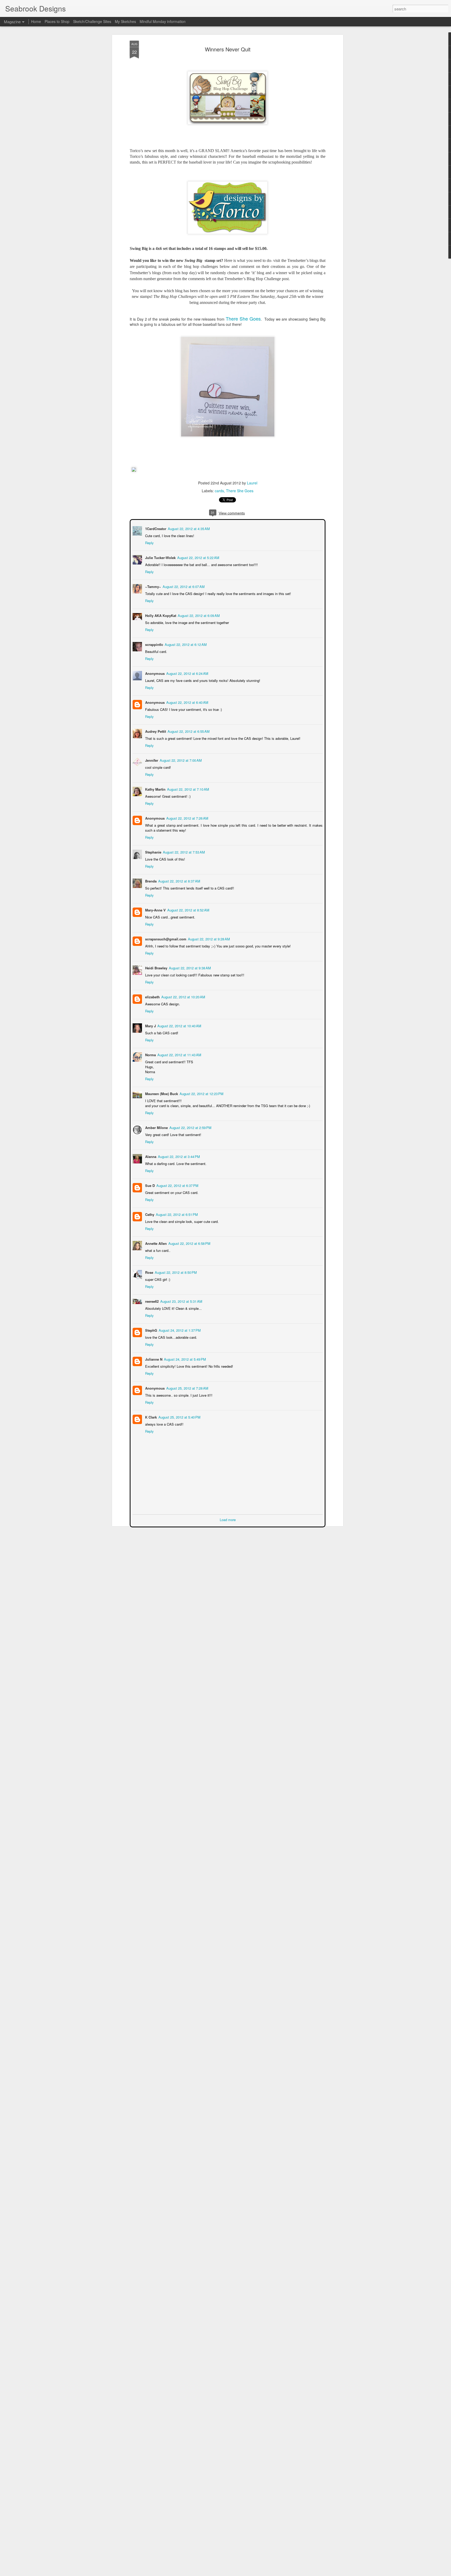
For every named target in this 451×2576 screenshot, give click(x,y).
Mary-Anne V (155, 909)
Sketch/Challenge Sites (92, 21)
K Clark (150, 1417)
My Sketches (125, 21)
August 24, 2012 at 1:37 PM (179, 1330)
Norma (150, 1054)
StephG (151, 1330)
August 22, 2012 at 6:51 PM (176, 1214)
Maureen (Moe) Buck (161, 1093)
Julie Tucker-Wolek (160, 557)
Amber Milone (156, 1127)
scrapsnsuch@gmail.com (165, 938)
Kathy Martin (155, 789)
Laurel (252, 483)
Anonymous (154, 702)
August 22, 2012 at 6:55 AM (188, 731)
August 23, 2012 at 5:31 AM (181, 1301)
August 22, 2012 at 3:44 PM (178, 1156)
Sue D (149, 1185)
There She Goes (243, 319)
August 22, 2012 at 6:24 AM (187, 673)
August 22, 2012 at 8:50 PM (175, 1272)
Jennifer (151, 760)
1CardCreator (155, 528)
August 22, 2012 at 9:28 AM (208, 938)
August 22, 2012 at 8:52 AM (188, 909)
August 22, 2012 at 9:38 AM (189, 967)
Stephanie (153, 852)
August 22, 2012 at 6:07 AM (183, 586)
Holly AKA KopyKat (160, 615)
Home (36, 21)
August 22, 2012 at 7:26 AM (187, 818)
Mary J (150, 1025)
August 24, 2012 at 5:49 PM (184, 1359)
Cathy (149, 1214)
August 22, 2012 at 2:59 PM (190, 1127)
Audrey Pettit (155, 731)
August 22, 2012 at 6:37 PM (177, 1185)
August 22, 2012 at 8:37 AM (179, 881)
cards (219, 491)
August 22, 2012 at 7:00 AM (180, 760)
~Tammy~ (153, 586)
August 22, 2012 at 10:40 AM (179, 1025)
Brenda (150, 881)
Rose (149, 1272)
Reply (149, 542)
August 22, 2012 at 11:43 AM (179, 1054)
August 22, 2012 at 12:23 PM (201, 1093)
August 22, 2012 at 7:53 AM (183, 852)
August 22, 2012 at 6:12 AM (185, 644)
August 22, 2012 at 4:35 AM (188, 528)
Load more (228, 1519)
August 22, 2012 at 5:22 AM (198, 557)
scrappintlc (154, 644)
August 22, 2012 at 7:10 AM (188, 789)
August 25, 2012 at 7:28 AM (187, 1388)
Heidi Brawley (156, 967)
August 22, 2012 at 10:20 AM (183, 996)
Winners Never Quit (228, 49)
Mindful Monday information (163, 21)
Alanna (150, 1156)
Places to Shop (57, 21)
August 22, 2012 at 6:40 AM (187, 702)
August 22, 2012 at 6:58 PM (189, 1243)
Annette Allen (155, 1243)
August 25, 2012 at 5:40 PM (179, 1417)
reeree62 (151, 1301)
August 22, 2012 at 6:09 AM (198, 615)
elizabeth (152, 996)
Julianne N (153, 1359)
